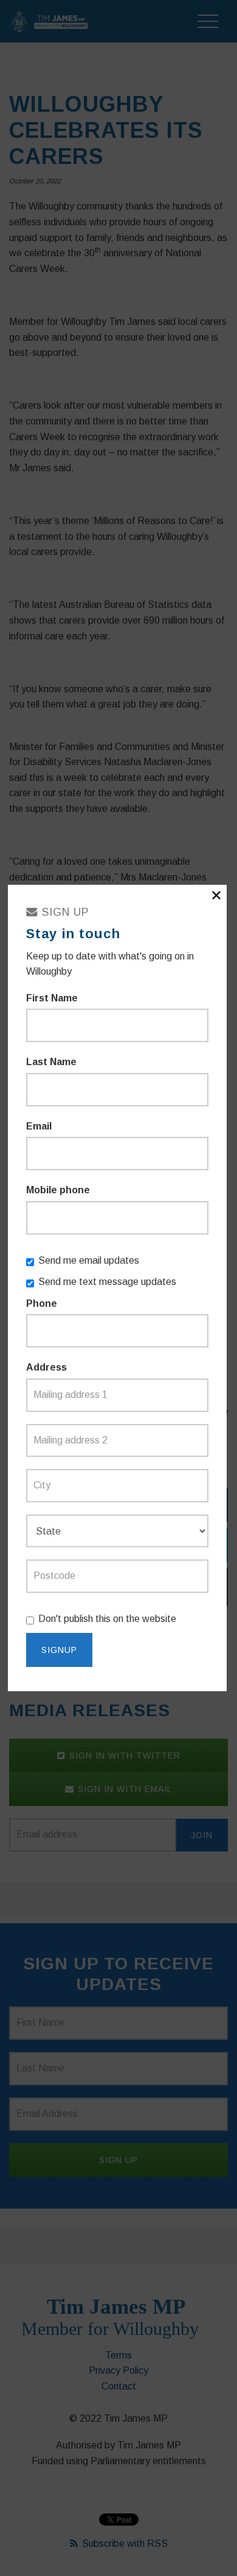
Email (39, 1126)
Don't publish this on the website (107, 1619)
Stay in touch (73, 934)
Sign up (64, 912)
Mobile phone (58, 1190)
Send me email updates (89, 1260)
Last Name (51, 1062)
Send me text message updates (107, 1282)
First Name (52, 998)
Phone (42, 1303)
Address (46, 1367)
